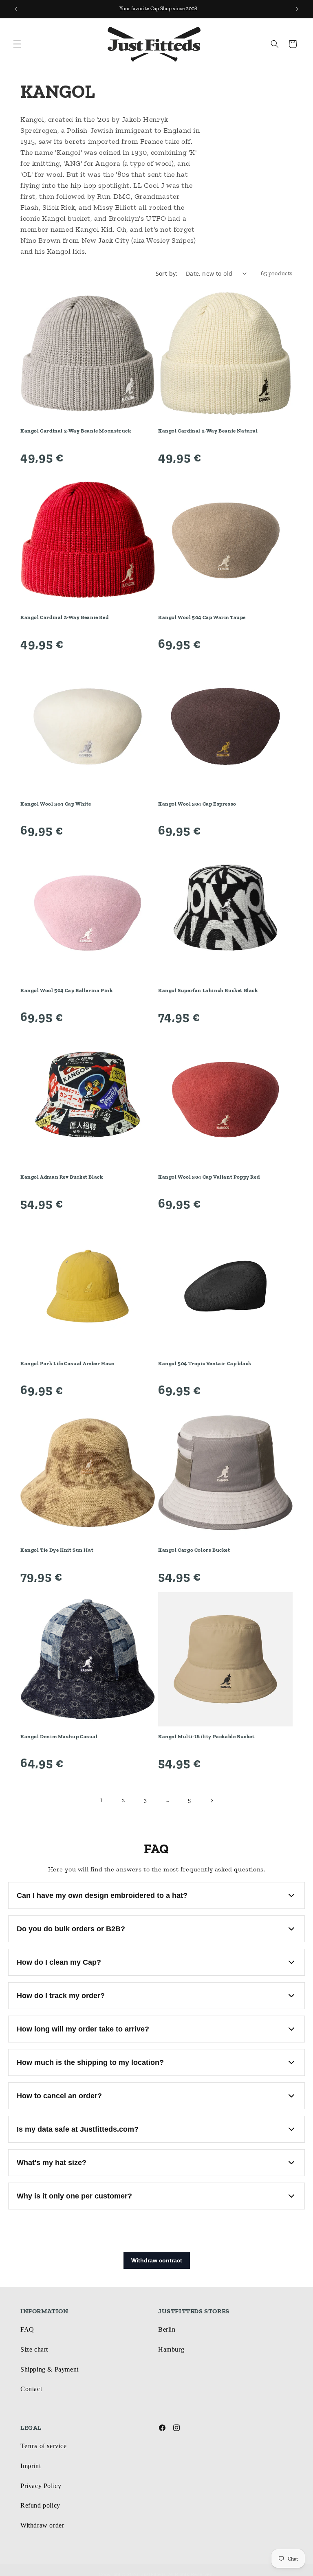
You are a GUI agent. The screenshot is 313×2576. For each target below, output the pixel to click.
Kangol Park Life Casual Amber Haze (67, 1363)
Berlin (167, 2329)
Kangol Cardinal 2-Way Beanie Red (64, 617)
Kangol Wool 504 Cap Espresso (197, 804)
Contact (31, 2389)
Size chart (34, 2349)
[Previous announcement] (16, 9)
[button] (17, 44)
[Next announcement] (297, 9)
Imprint (31, 2466)
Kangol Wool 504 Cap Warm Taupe (202, 617)
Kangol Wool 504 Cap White (56, 804)
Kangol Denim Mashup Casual (59, 1736)
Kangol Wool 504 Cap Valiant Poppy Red (209, 1177)
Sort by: (167, 273)
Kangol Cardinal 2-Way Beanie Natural (208, 431)
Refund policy (40, 2505)
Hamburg (171, 2349)
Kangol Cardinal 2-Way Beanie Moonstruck (76, 431)
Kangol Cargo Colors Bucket (194, 1550)
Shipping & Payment (50, 2369)
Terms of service (44, 2446)
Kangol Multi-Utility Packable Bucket (206, 1736)
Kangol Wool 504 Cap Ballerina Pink (66, 990)
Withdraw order (42, 2525)
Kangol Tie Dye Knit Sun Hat (57, 1550)
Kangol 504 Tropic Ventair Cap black (205, 1363)
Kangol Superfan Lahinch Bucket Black (208, 990)
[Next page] (212, 1801)
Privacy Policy (41, 2486)
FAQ (27, 2329)
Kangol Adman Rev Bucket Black (62, 1177)
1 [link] (102, 1800)
